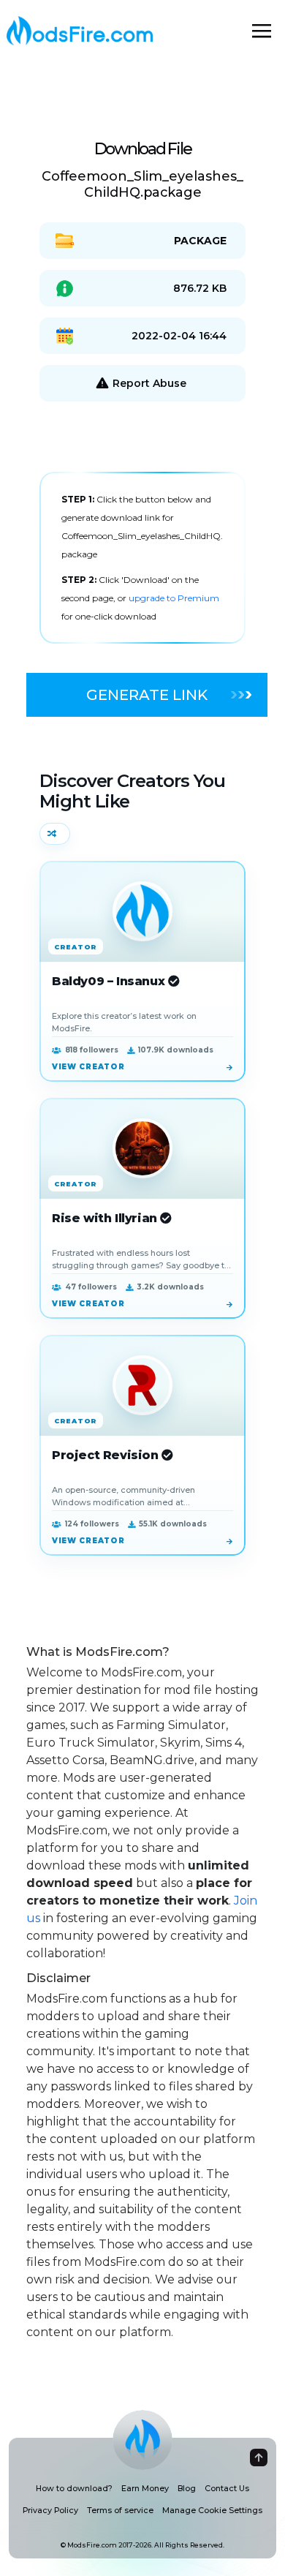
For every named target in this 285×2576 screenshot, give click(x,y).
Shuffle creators (55, 834)
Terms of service (120, 2511)
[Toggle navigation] (262, 31)
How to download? (74, 2489)
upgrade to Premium (174, 598)
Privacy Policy (50, 2511)
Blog (187, 2489)
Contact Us (227, 2489)
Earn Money (145, 2489)
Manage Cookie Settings (212, 2511)
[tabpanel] (142, 558)
